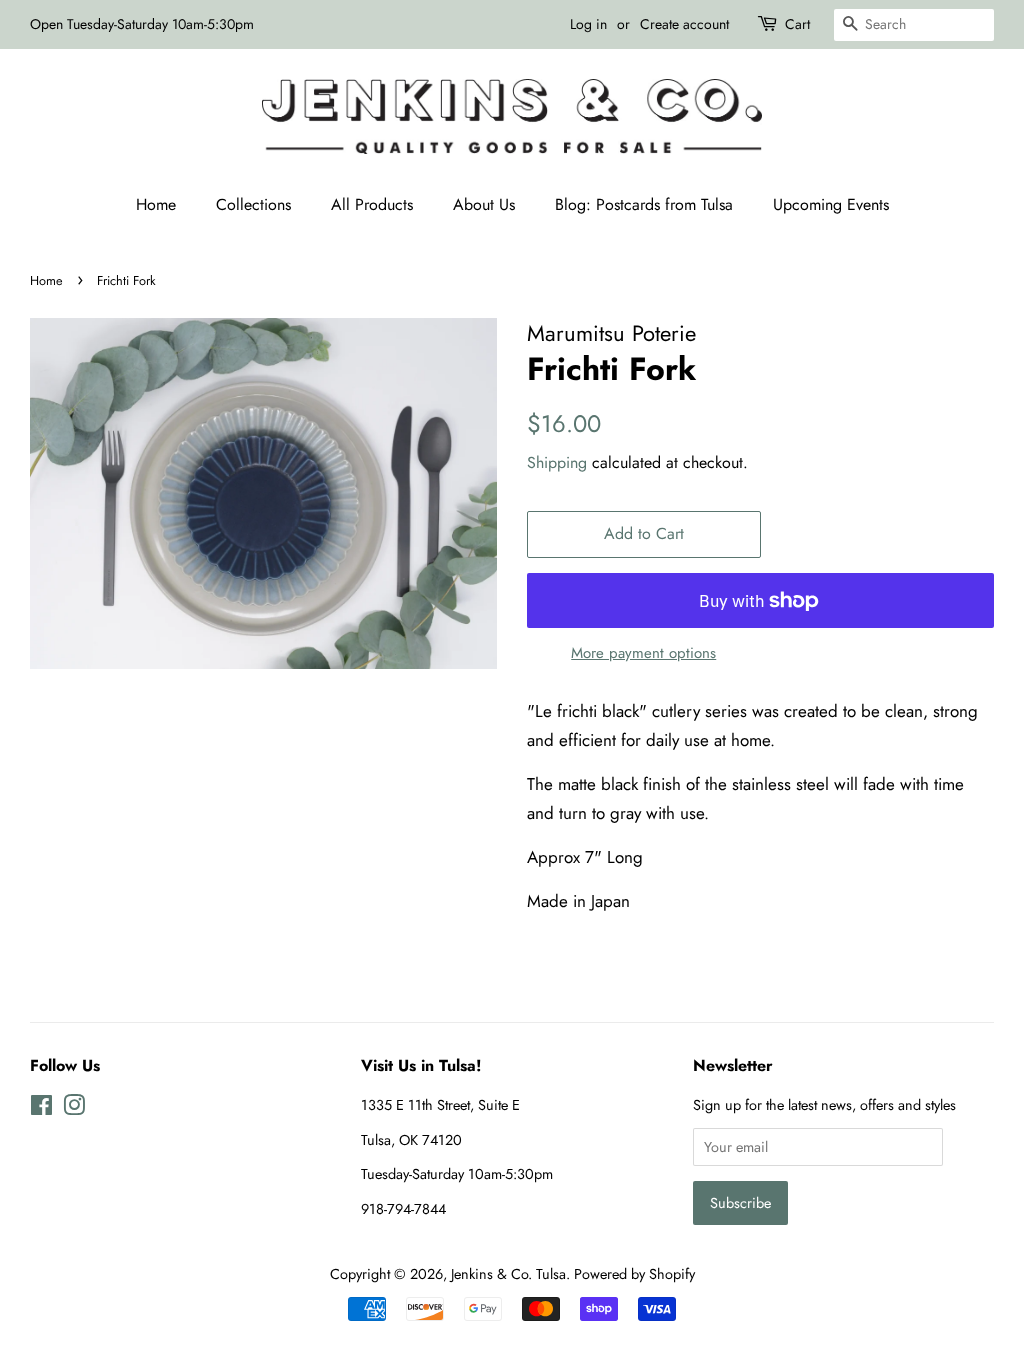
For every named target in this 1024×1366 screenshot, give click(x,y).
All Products (372, 204)
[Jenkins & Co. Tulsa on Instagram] (74, 1109)
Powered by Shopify (634, 1274)
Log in (588, 24)
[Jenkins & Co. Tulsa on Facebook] (41, 1109)
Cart (797, 24)
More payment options (643, 653)
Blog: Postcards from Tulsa (644, 204)
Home (156, 204)
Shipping (557, 462)
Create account (684, 24)
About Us (484, 204)
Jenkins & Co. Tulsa (508, 1274)
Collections (253, 204)
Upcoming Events (831, 204)
